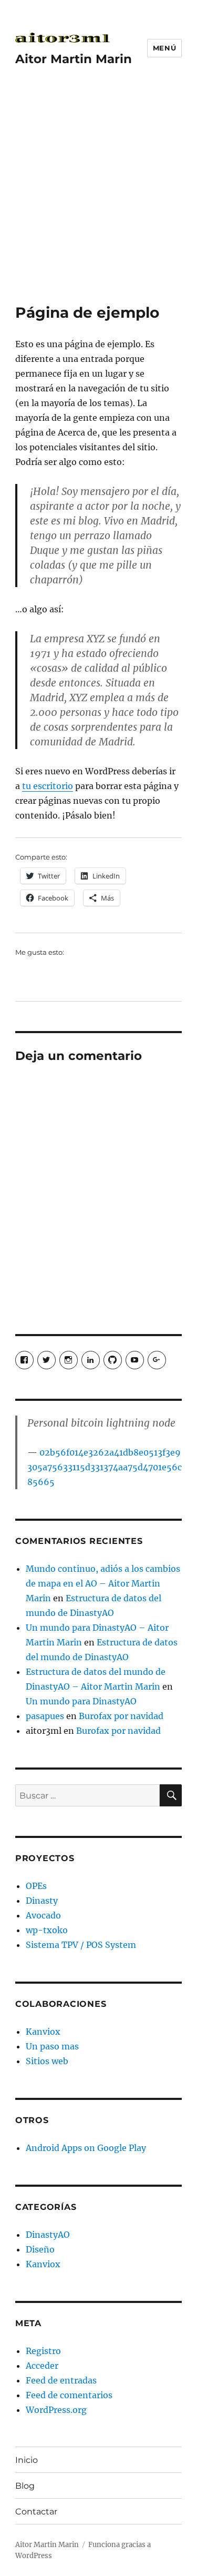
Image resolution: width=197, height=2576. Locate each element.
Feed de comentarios (69, 2395)
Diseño (40, 2249)
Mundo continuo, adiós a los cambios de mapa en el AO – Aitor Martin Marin (103, 1583)
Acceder (42, 2366)
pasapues (45, 1716)
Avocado (43, 1915)
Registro (43, 2351)
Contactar (36, 2512)
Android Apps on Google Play (86, 2148)
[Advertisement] (98, 200)
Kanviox (43, 2032)
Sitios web (47, 2061)
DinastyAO (48, 2235)
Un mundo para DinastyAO (81, 1701)
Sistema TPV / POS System (81, 1945)
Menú (164, 48)
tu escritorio (48, 786)
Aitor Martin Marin (74, 59)
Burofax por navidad (121, 1716)
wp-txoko (47, 1930)
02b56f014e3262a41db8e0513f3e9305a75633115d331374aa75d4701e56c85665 (105, 1467)
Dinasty (42, 1901)
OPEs (36, 1886)
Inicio (27, 2460)
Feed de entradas (61, 2380)
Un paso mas (52, 2046)
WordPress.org (56, 2410)
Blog (25, 2486)
